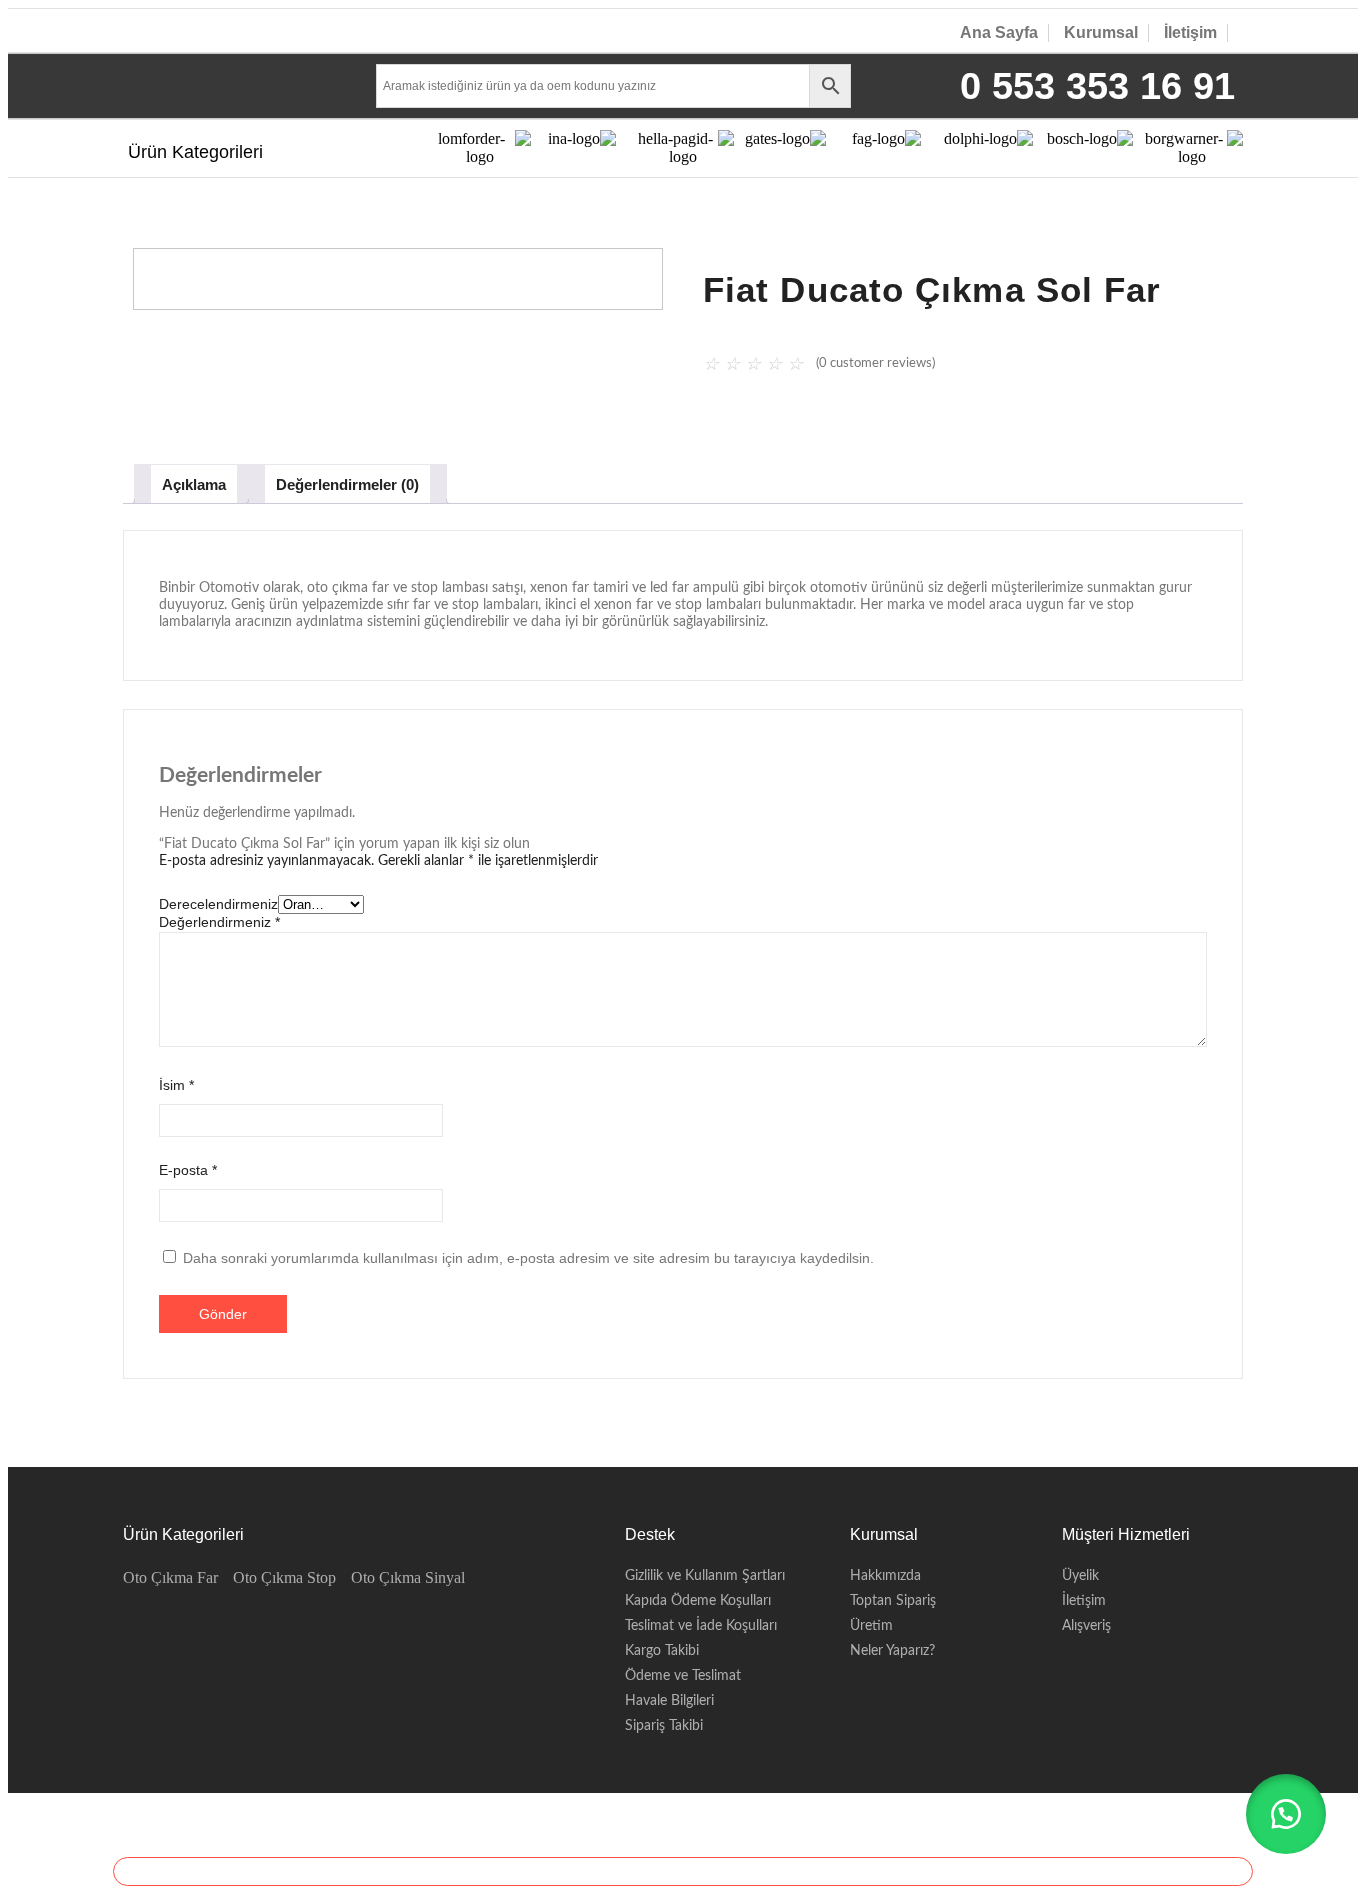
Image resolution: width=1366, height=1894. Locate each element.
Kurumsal (1101, 32)
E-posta (188, 1170)
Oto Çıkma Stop (284, 1577)
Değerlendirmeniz (219, 922)
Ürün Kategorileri (195, 152)
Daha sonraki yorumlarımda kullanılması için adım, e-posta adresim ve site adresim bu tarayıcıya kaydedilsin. (528, 1258)
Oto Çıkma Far (170, 1577)
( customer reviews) (875, 363)
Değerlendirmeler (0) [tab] (347, 484)
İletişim (1190, 32)
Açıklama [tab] (194, 484)
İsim (176, 1085)
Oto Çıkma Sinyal (408, 1577)
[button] (1286, 1814)
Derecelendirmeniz (218, 904)
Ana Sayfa (999, 32)
